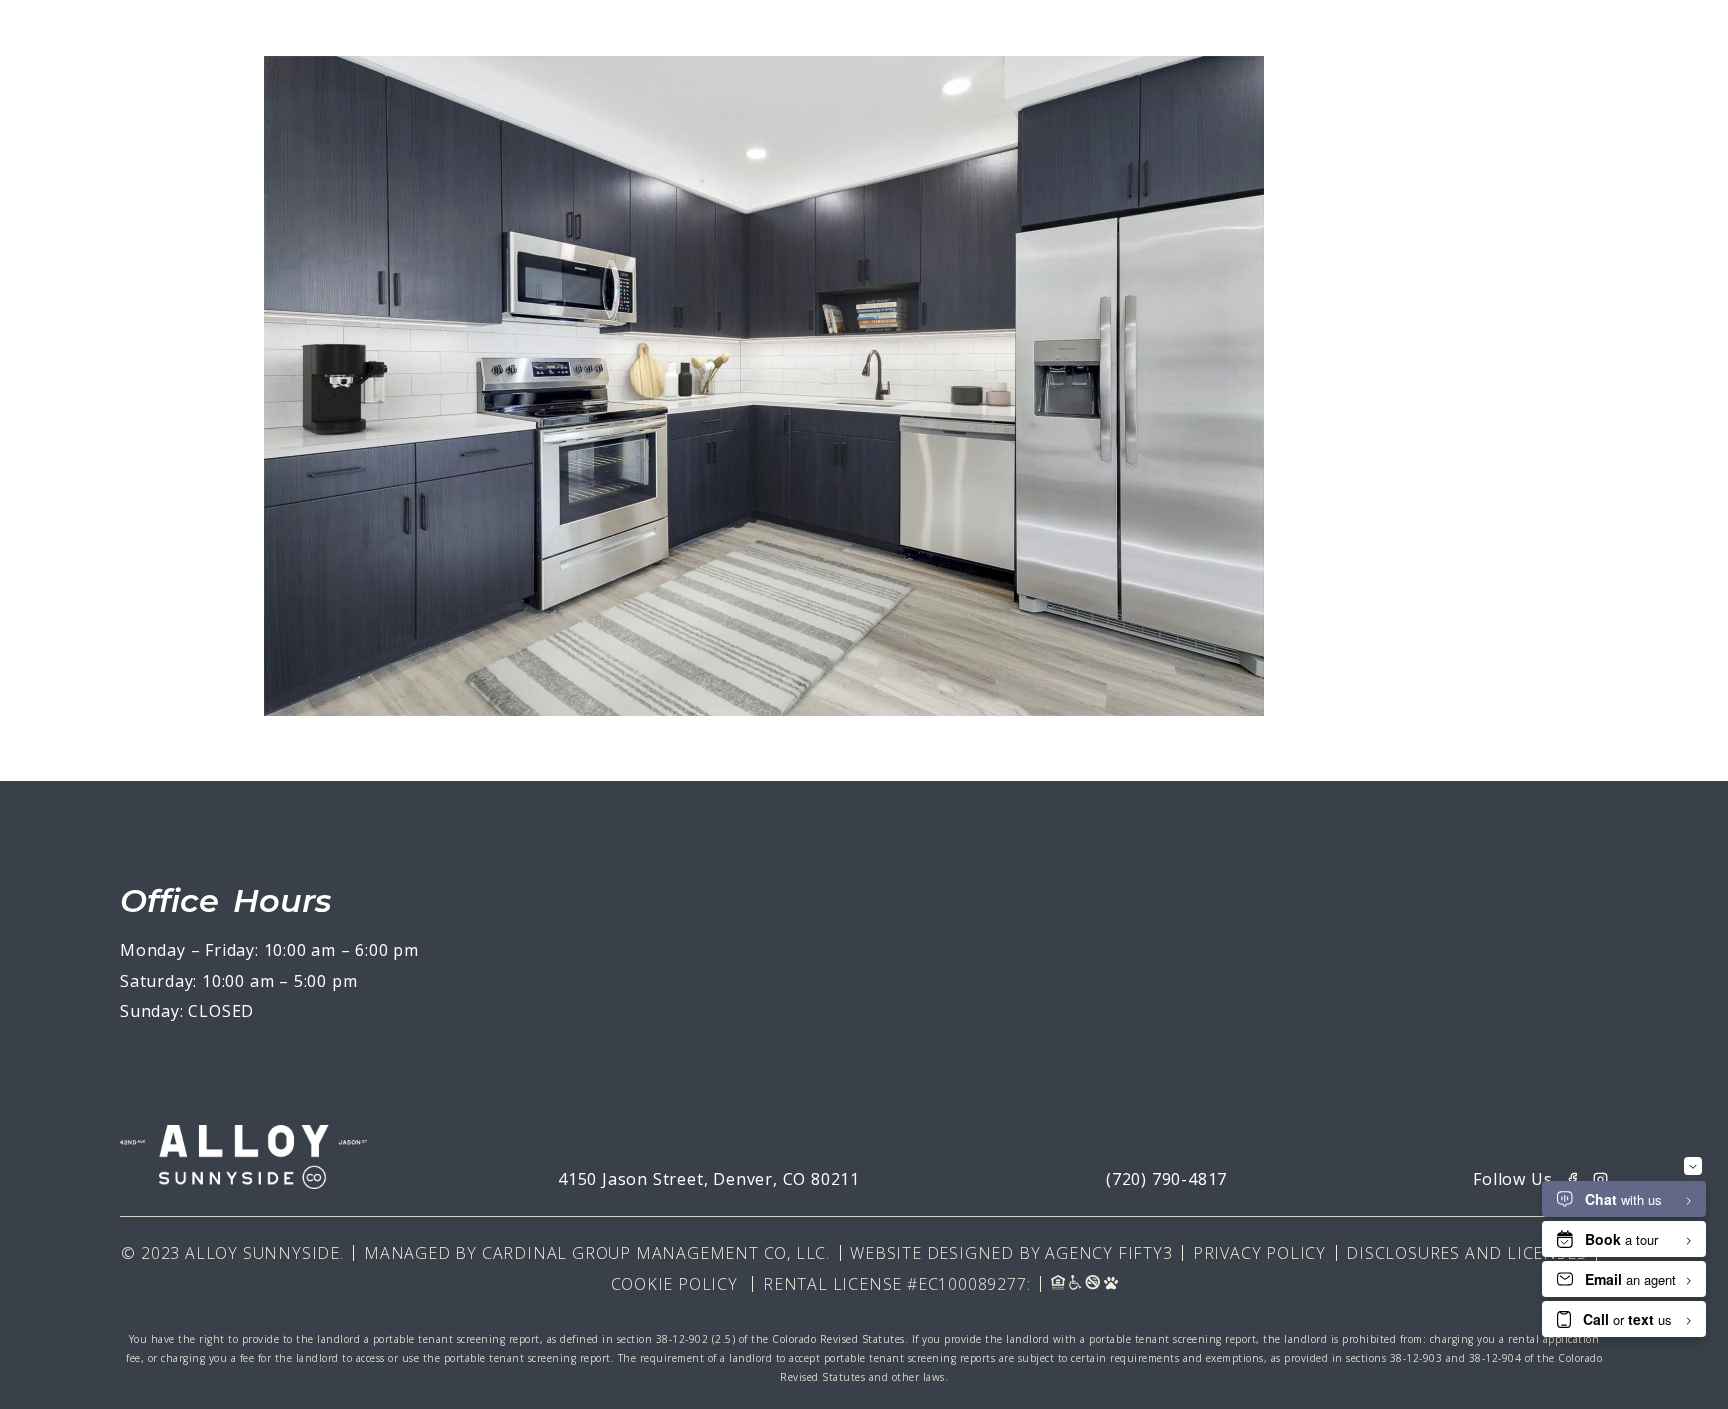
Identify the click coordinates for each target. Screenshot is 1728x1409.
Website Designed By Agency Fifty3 (1011, 1253)
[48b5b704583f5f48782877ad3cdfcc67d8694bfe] (764, 710)
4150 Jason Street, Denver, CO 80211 (709, 1179)
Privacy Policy (1259, 1253)
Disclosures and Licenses (1466, 1253)
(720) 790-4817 (1166, 1179)
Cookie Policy (674, 1284)
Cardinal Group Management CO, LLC (654, 1253)
